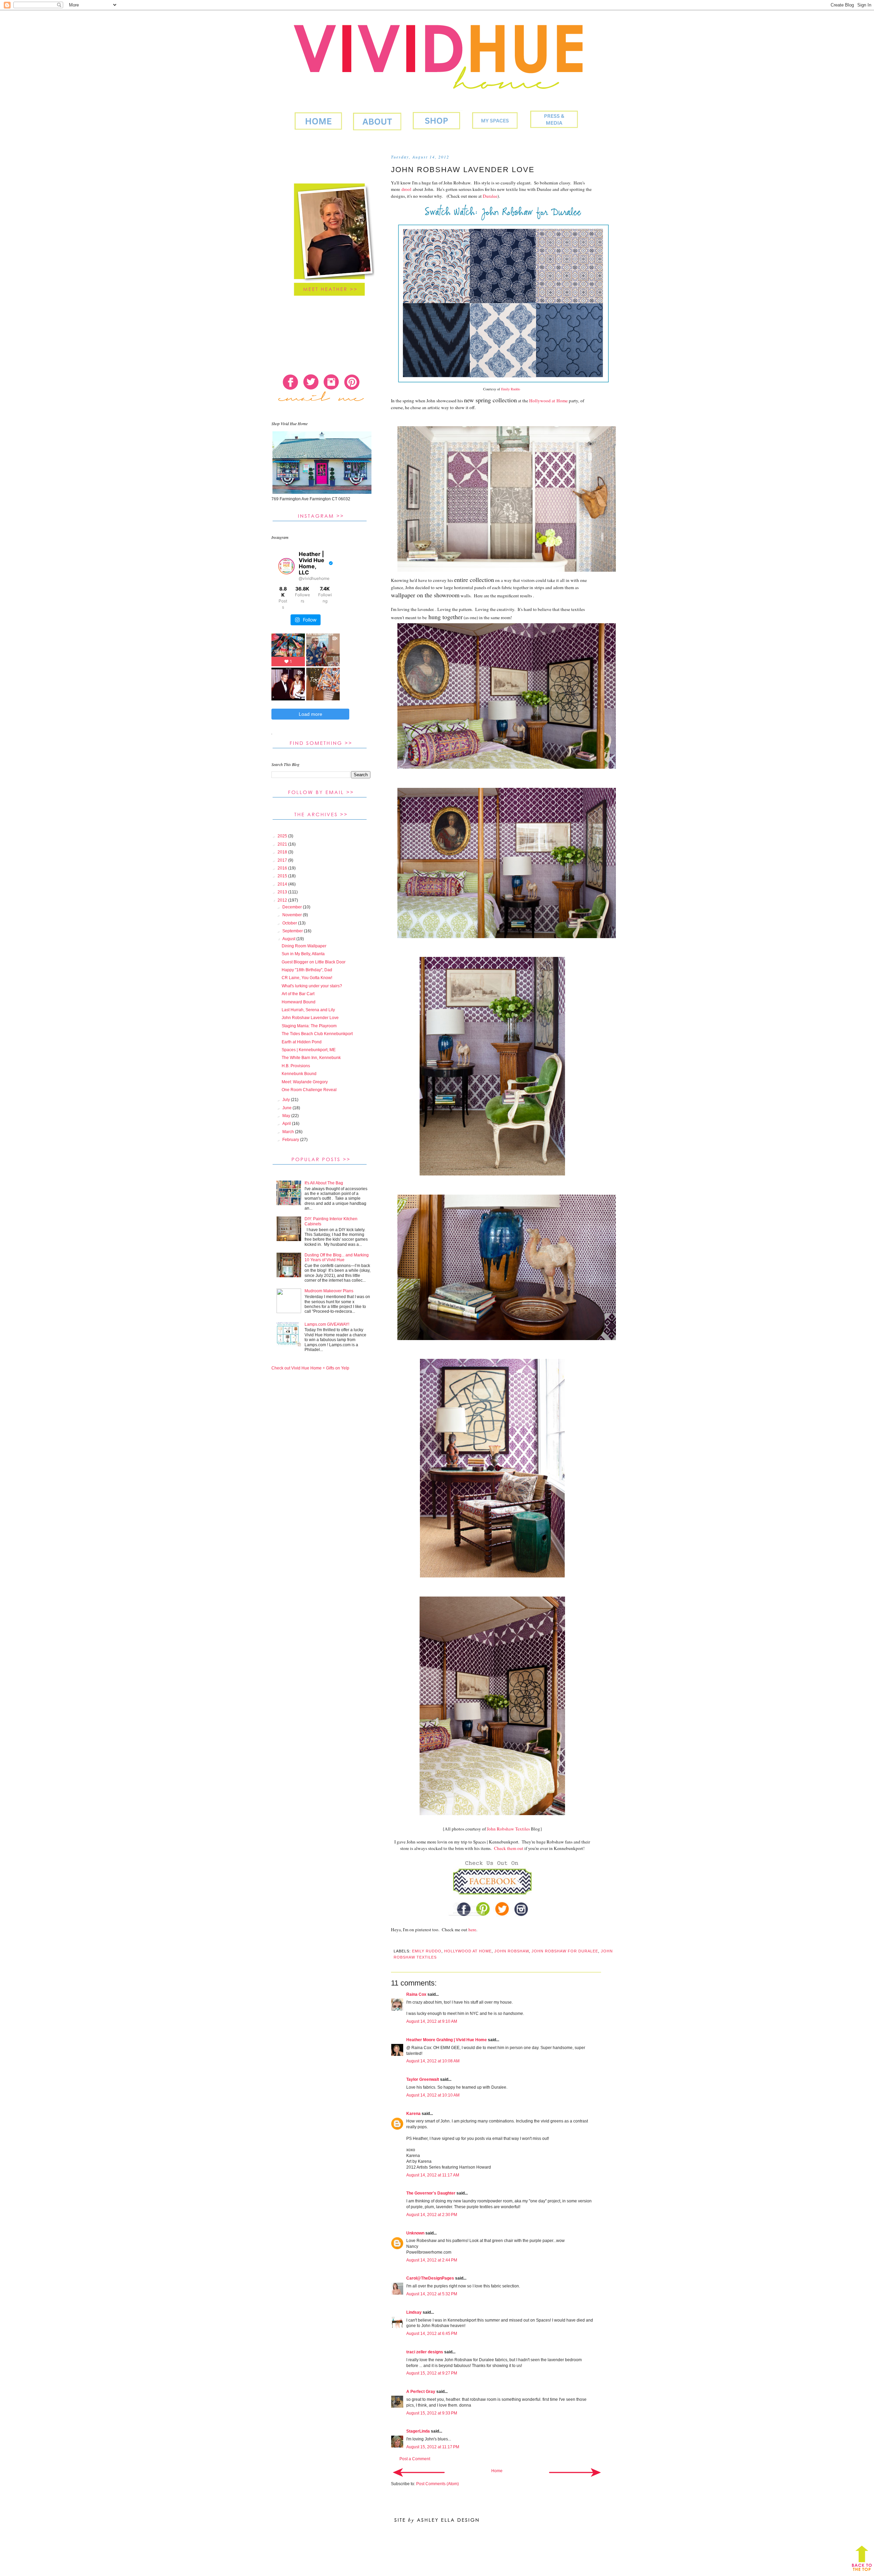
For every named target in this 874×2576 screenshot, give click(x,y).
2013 (283, 892)
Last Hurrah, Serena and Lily (308, 1010)
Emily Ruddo (427, 1951)
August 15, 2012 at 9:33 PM (432, 2413)
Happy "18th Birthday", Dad (307, 970)
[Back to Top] (862, 2560)
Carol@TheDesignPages (430, 2278)
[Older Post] (575, 2472)
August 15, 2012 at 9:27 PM (432, 2373)
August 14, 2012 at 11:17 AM (433, 2175)
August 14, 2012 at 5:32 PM (432, 2294)
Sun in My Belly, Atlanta (303, 954)
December (293, 907)
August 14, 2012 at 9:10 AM (432, 2021)
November (293, 915)
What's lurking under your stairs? (312, 986)
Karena (413, 2114)
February (291, 1140)
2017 (283, 860)
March (289, 1132)
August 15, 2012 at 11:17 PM (433, 2447)
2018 (283, 852)
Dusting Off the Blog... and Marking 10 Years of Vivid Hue (337, 1257)
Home (497, 2471)
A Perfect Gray (421, 2392)
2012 (283, 900)
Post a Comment (415, 2459)
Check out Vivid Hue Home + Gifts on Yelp (310, 1368)
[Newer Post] (419, 2472)
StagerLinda (418, 2431)
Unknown (415, 2233)
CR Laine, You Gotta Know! (307, 978)
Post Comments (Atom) (438, 2484)
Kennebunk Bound (299, 1074)
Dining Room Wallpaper (304, 946)
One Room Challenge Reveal (309, 1090)
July (287, 1100)
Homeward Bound (299, 1002)
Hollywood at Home (468, 1951)
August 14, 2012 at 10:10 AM (433, 2095)
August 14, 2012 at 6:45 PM (432, 2334)
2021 (283, 844)
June (287, 1108)
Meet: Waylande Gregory (305, 1082)
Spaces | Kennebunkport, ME (309, 1050)
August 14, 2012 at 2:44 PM (432, 2260)
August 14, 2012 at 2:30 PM (432, 2215)
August (289, 939)
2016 (283, 868)
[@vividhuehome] (286, 566)
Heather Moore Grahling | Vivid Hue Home (447, 2040)
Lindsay (414, 2312)
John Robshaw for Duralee (565, 1951)
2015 (283, 876)
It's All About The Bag (324, 1183)
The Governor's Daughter (431, 2193)
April (287, 1124)
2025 (283, 836)
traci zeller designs (425, 2352)
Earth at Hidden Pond (302, 1042)
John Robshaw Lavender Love (310, 1018)
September (293, 931)
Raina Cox (416, 1994)
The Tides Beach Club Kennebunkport (317, 1034)
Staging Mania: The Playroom (309, 1026)
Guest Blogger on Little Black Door (314, 962)
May (287, 1116)
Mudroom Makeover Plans (329, 1291)
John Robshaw (512, 1951)
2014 (283, 884)
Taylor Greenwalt (423, 2079)
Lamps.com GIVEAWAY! (327, 1324)
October (290, 923)
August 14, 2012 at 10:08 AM (433, 2061)
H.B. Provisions (296, 1066)
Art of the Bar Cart (298, 994)
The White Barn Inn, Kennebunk (311, 1058)
